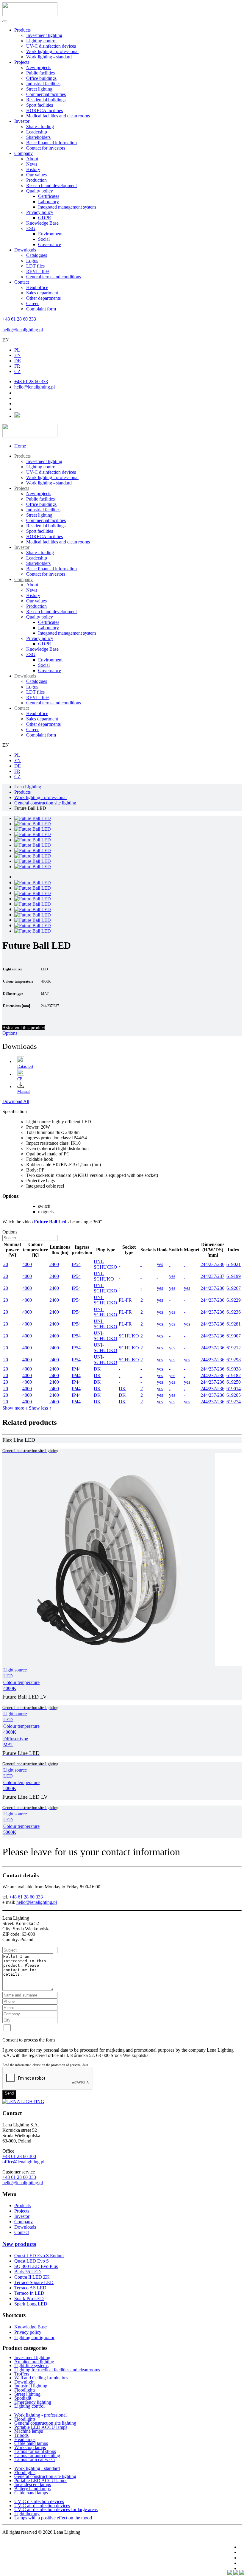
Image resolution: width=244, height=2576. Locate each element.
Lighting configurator (34, 2337)
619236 (234, 1312)
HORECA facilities (44, 110)
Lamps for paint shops (35, 2451)
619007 (234, 1336)
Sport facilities (40, 105)
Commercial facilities (46, 94)
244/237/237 (212, 1276)
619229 (234, 1300)
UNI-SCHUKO (104, 1276)
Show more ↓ (15, 1408)
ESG (31, 228)
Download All (16, 1101)
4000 (27, 1264)
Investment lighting (44, 35)
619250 (234, 1382)
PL (17, 350)
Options (10, 1033)
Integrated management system (67, 207)
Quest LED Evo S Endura (39, 2256)
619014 (234, 1389)
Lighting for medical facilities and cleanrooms (57, 2370)
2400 (54, 1264)
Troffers (22, 2374)
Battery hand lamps (32, 2489)
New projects (39, 67)
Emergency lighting (33, 2402)
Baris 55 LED (28, 2272)
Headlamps (25, 2439)
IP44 (76, 1369)
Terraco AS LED (30, 2288)
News (32, 164)
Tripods (21, 2435)
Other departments (43, 298)
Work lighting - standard (49, 57)
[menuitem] (22, 456)
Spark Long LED (31, 2304)
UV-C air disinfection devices (42, 2506)
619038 (234, 1369)
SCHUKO (129, 1336)
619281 (234, 1324)
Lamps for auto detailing (37, 2455)
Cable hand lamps (31, 2443)
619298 (234, 1360)
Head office (37, 287)
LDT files (35, 266)
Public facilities (40, 73)
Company (24, 153)
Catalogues (37, 255)
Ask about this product (24, 1028)
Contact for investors (46, 148)
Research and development (51, 185)
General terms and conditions (54, 277)
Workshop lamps (30, 2447)
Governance (50, 244)
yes (160, 1264)
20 (6, 1264)
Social (44, 239)
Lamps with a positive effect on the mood (53, 2518)
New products (19, 2244)
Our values (36, 175)
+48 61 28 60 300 (19, 2156)
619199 (234, 1276)
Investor (22, 121)
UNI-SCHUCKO (105, 1264)
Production (36, 180)
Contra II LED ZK (32, 2277)
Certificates (49, 196)
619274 (234, 1402)
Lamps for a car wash (35, 2459)
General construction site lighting (45, 2423)
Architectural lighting (34, 2362)
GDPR (45, 218)
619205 (234, 1395)
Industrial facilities (43, 84)
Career (32, 303)
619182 (234, 1375)
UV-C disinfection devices (51, 46)
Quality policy (40, 191)
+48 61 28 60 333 (19, 319)
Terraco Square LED (34, 2282)
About (32, 159)
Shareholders (38, 137)
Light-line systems (31, 2366)
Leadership (37, 132)
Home (20, 446)
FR (17, 366)
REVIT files (38, 271)
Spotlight (23, 2398)
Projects (22, 62)
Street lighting (39, 89)
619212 (234, 1348)
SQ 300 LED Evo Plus (36, 2266)
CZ (17, 371)
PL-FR (125, 1300)
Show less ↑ (40, 1408)
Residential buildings (46, 100)
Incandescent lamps (33, 2484)
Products (22, 30)
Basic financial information (51, 143)
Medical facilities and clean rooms (58, 116)
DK (97, 1369)
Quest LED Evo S (32, 2261)
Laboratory (49, 202)
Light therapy (27, 2514)
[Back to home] (30, 14)
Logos (32, 261)
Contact (22, 282)
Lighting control (41, 41)
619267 (234, 1288)
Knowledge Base (42, 223)
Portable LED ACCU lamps (41, 2427)
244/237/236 (212, 1264)
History (33, 169)
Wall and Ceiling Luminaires (41, 2378)
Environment (50, 234)
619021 (234, 1264)
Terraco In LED (29, 2293)
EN (6, 340)
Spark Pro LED (29, 2298)
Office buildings (41, 78)
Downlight (24, 2382)
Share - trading (40, 126)
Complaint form (41, 309)
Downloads (25, 250)
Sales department (42, 293)
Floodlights (25, 2390)
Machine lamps (29, 2431)
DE (18, 361)
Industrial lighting (31, 2386)
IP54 (76, 1264)
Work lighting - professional (52, 51)
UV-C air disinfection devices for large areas (56, 2509)
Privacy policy (40, 212)
